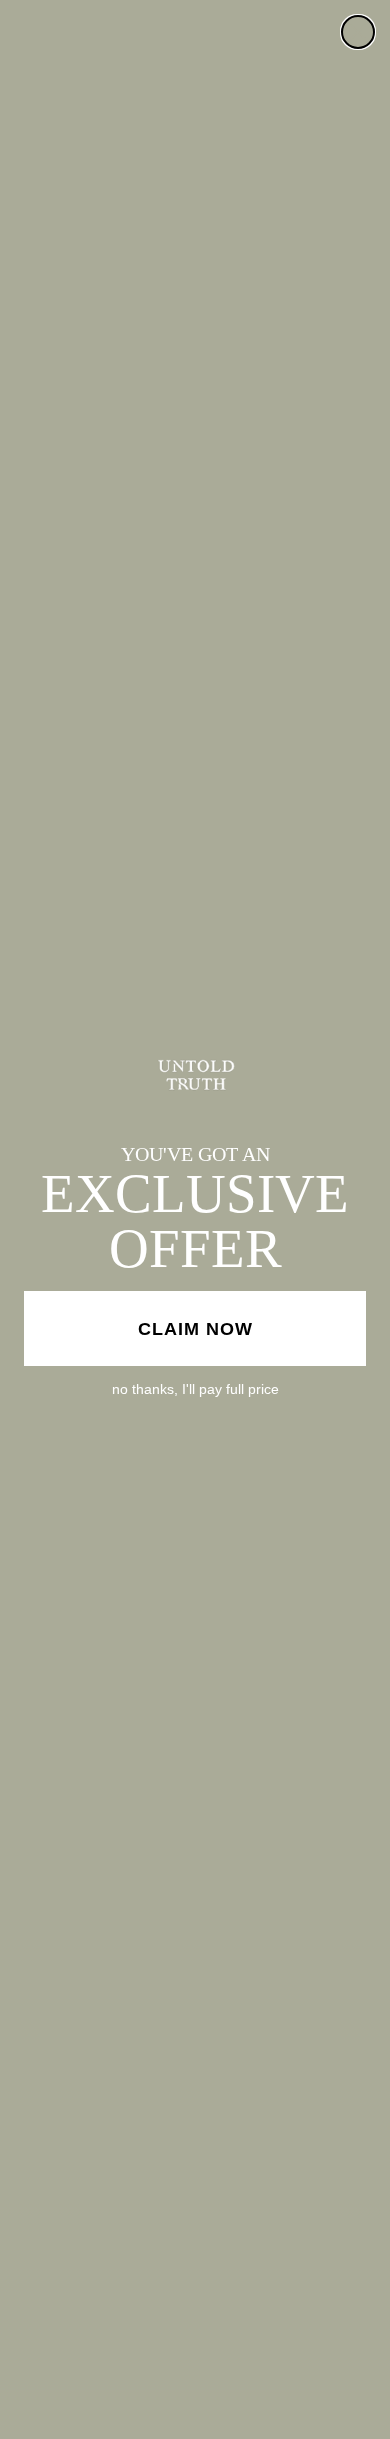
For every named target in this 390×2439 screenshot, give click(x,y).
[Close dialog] (358, 32)
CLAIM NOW (195, 1329)
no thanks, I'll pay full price (195, 1389)
